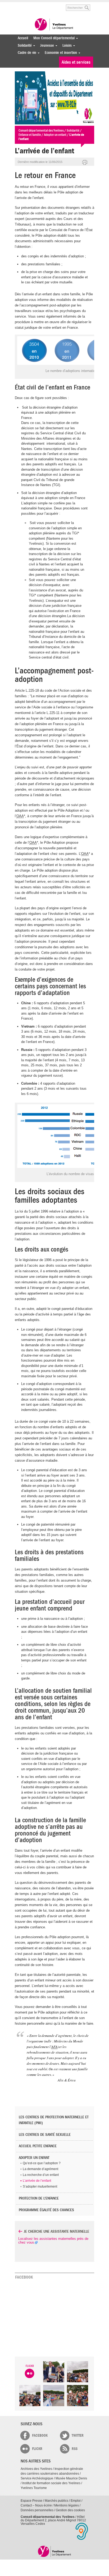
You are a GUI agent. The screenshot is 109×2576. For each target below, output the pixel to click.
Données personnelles (37, 2510)
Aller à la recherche (54, 5)
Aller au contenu (35, 5)
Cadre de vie (26, 53)
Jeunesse (46, 46)
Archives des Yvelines (36, 2469)
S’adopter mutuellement (40, 2187)
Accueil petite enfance (38, 2146)
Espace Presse (31, 2501)
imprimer (85, 163)
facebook (40, 2436)
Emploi (76, 2501)
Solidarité (23, 46)
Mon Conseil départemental (53, 38)
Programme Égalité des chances (46, 2210)
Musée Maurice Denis (71, 2478)
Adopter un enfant (34, 2158)
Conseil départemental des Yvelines (54, 25)
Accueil (23, 38)
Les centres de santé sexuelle (45, 2135)
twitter (78, 2436)
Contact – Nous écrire (36, 2505)
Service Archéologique (37, 2478)
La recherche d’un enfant (41, 2175)
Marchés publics (56, 2501)
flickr (37, 2449)
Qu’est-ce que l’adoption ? (42, 2163)
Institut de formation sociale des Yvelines (51, 2483)
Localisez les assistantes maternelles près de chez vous (53, 2241)
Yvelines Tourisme (34, 2488)
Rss (75, 2449)
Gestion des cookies (70, 2510)
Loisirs (66, 46)
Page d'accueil (55, 2551)
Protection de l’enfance (39, 2198)
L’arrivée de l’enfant (37, 2181)
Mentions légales (67, 2505)
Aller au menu (18, 5)
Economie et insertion (60, 53)
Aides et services (76, 62)
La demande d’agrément (40, 2169)
